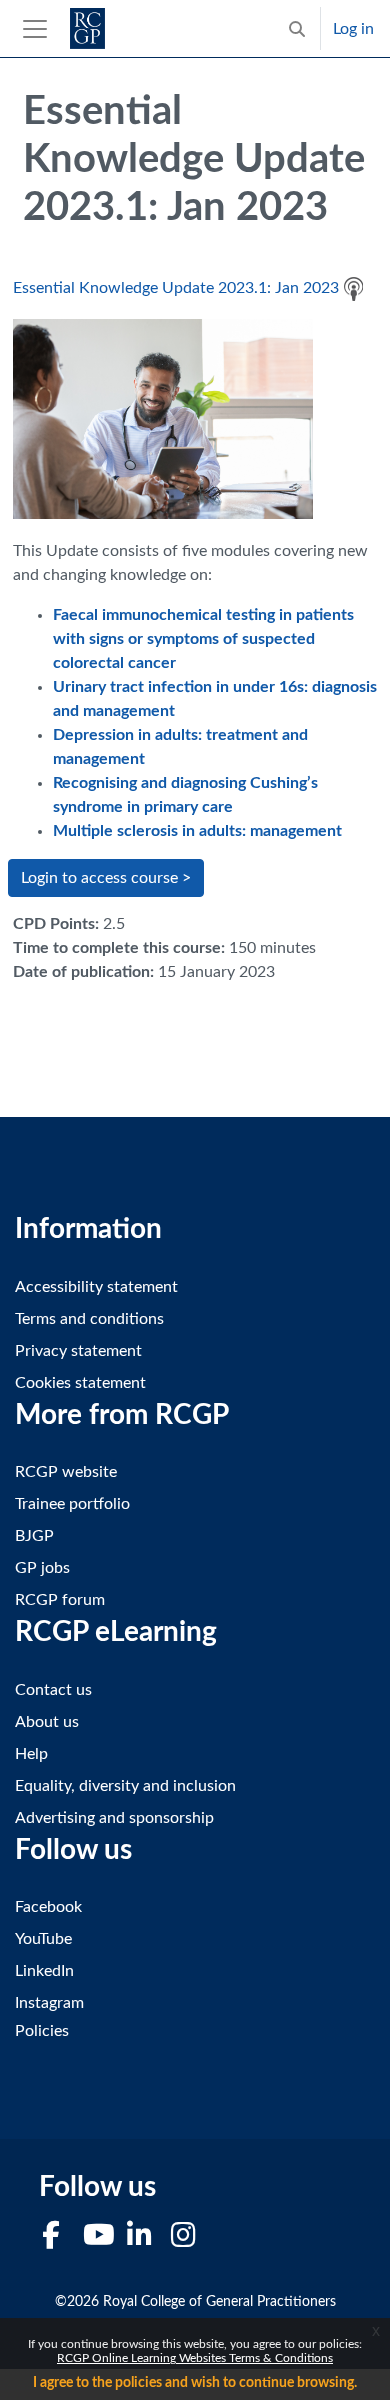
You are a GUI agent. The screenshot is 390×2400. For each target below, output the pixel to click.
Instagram (49, 2003)
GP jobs (42, 1568)
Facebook (48, 1907)
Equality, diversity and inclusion (125, 1786)
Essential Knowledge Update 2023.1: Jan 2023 (176, 288)
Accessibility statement (96, 1287)
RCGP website (66, 1472)
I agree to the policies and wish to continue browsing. (195, 2383)
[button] (297, 28)
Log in (353, 29)
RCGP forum (60, 1600)
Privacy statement (78, 1351)
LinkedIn (44, 1971)
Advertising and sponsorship (114, 1818)
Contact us (53, 1690)
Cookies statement (80, 1383)
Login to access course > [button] (106, 878)
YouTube (43, 1939)
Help (31, 1754)
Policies (42, 2031)
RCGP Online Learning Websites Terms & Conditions (195, 2358)
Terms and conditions (89, 1319)
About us (47, 1722)
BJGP (34, 1536)
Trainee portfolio (72, 1504)
